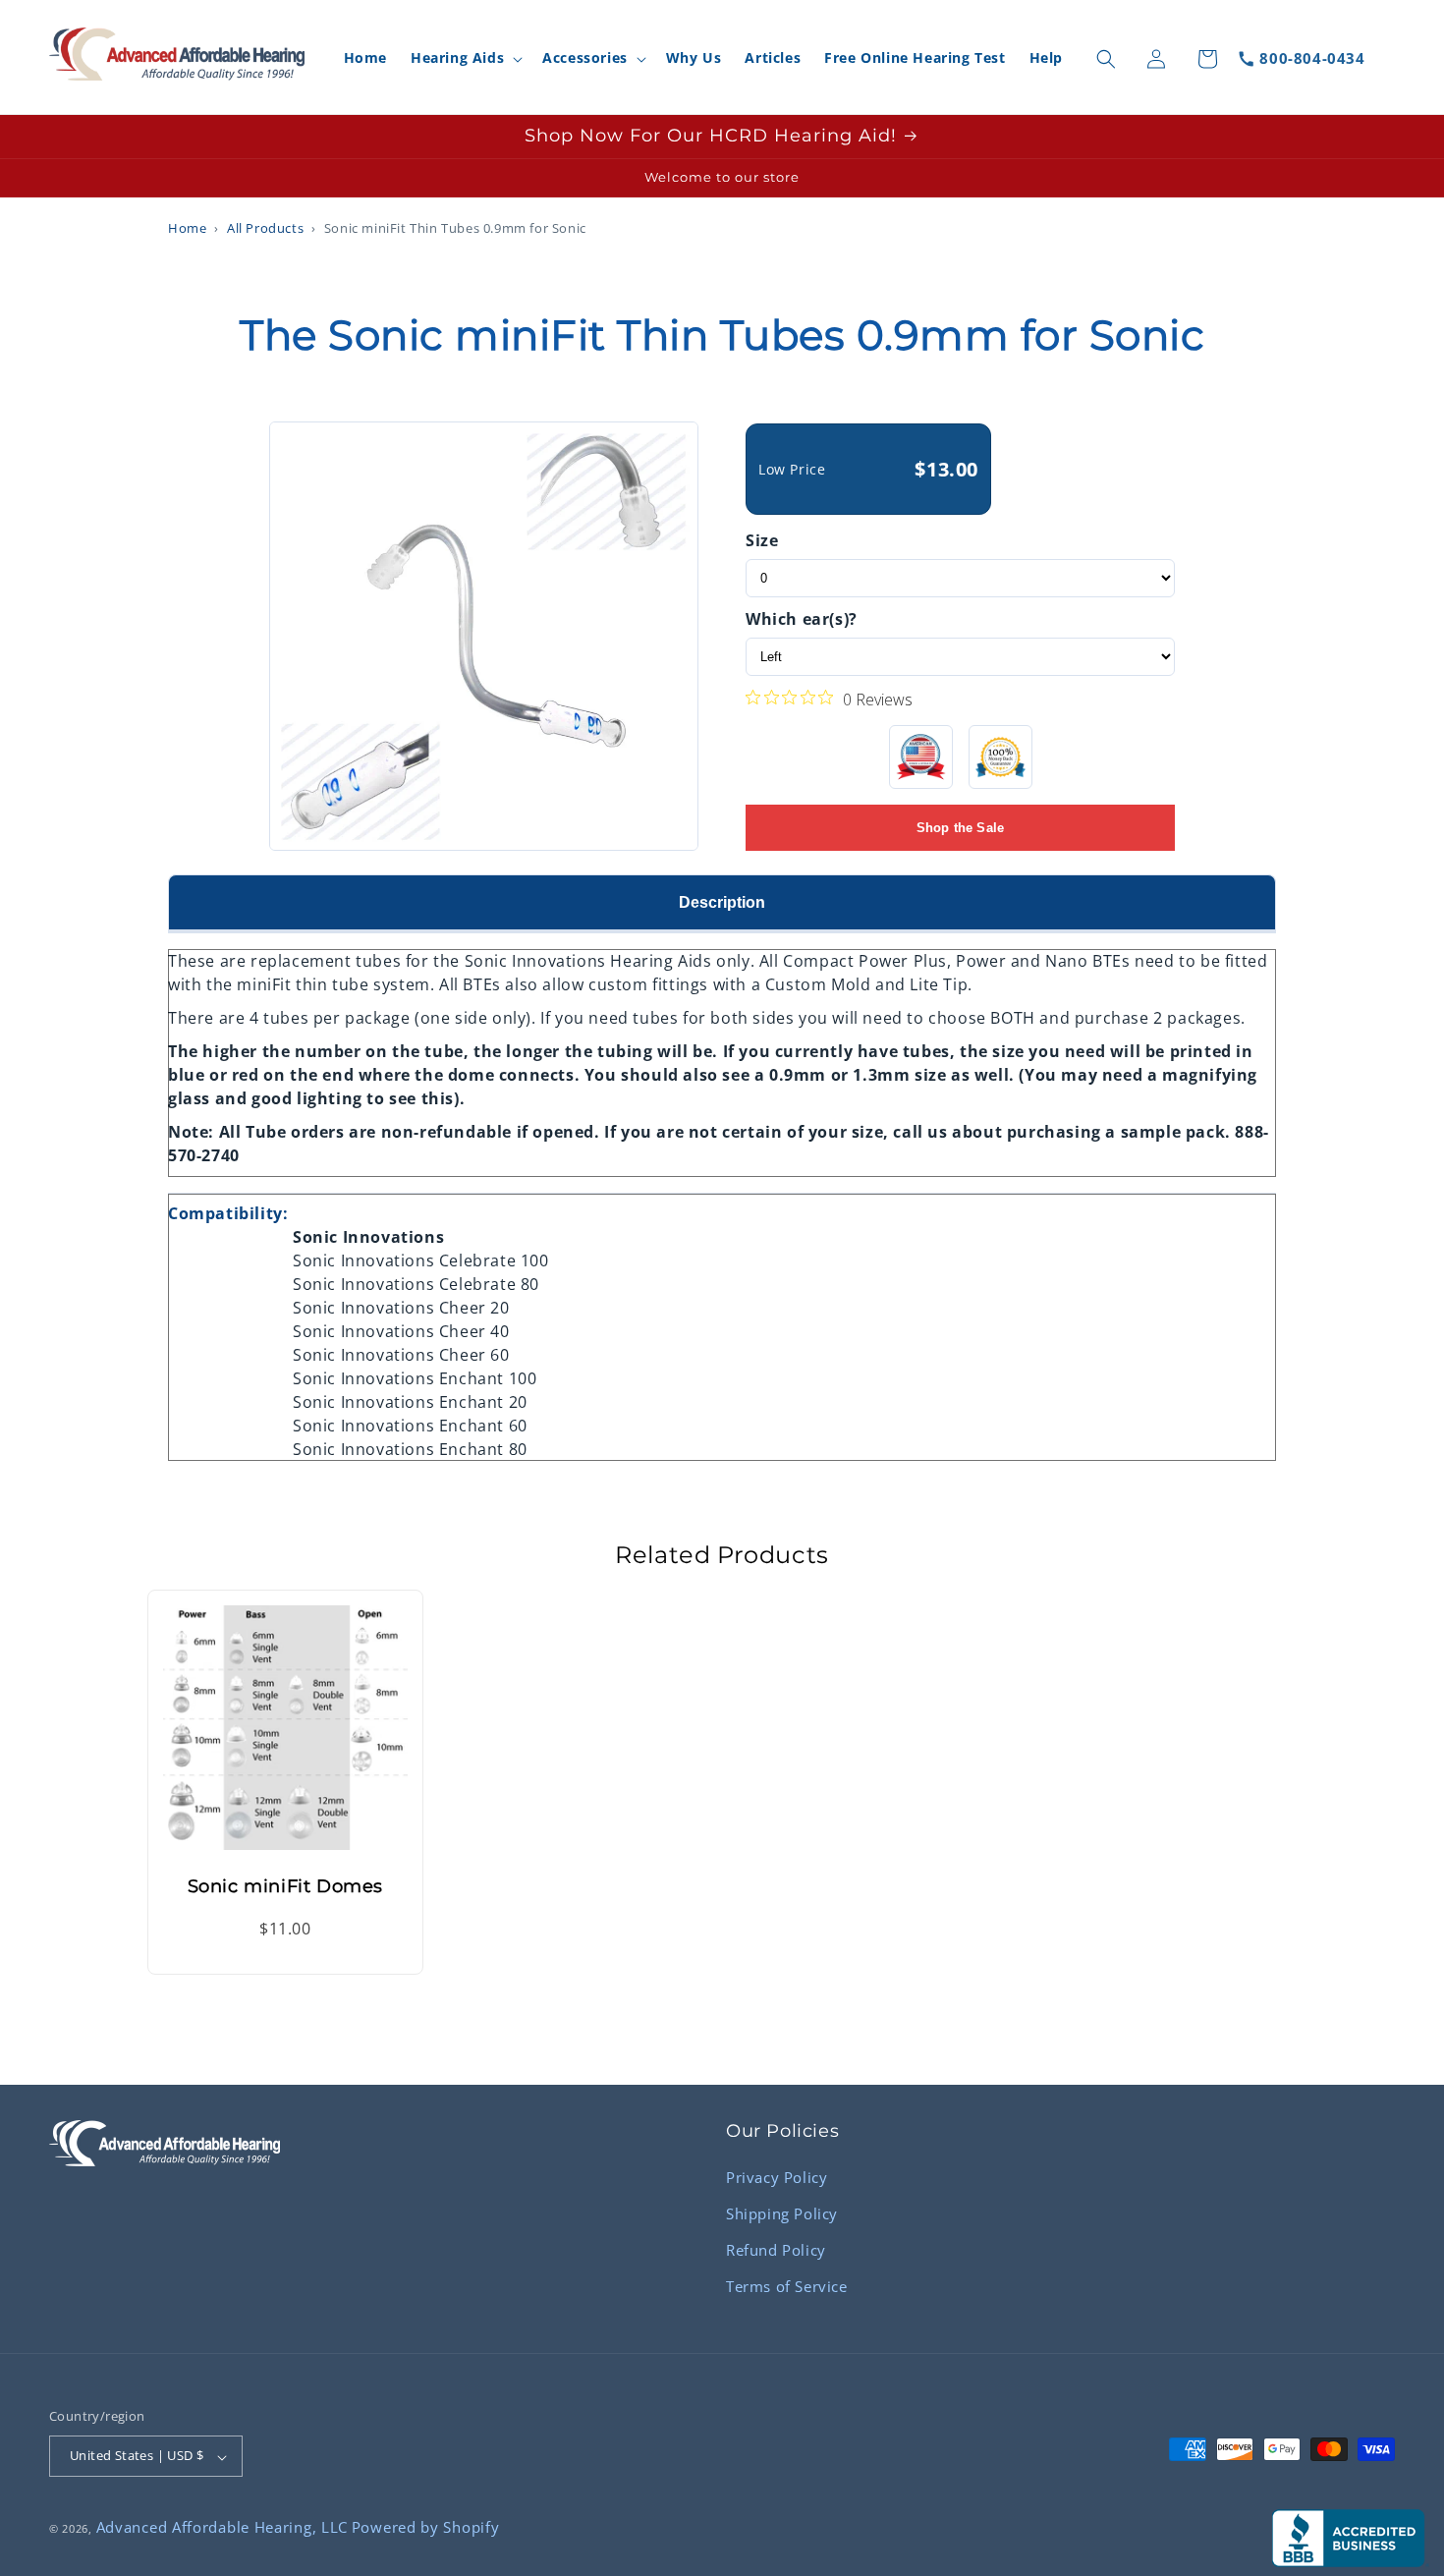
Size (762, 540)
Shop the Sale (961, 828)
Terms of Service (787, 2285)
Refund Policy (776, 2249)
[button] (465, 59)
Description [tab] (722, 902)
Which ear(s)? (802, 619)
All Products (265, 228)
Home (187, 228)
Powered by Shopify (426, 2528)
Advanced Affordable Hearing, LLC (222, 2528)
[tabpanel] (722, 1196)
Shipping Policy (782, 2212)
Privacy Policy (777, 2176)
